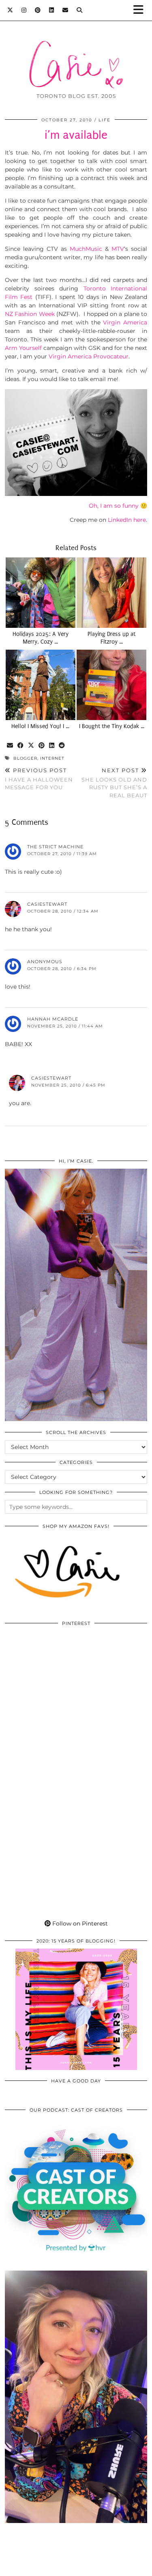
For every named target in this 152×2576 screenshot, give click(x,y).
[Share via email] (10, 746)
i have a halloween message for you (39, 779)
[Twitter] (10, 10)
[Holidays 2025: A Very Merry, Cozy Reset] (41, 593)
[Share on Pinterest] (42, 746)
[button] (141, 10)
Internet (52, 758)
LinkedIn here (126, 520)
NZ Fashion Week (30, 314)
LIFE (105, 120)
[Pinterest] (38, 10)
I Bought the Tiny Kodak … (112, 726)
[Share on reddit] (62, 746)
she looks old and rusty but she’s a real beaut (114, 783)
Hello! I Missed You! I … (40, 726)
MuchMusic (86, 249)
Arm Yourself (24, 348)
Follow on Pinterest (79, 1924)
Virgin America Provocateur (89, 356)
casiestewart (47, 904)
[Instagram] (24, 10)
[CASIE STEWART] (76, 52)
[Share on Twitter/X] (31, 746)
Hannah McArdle (53, 1019)
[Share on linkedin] (52, 746)
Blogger (25, 758)
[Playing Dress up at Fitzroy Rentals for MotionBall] (111, 593)
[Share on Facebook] (21, 746)
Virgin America (125, 322)
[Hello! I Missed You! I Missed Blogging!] (41, 685)
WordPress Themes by (76, 2567)
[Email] (65, 10)
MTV (118, 249)
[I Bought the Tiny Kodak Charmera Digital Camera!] (111, 685)
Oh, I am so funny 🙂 (118, 506)
